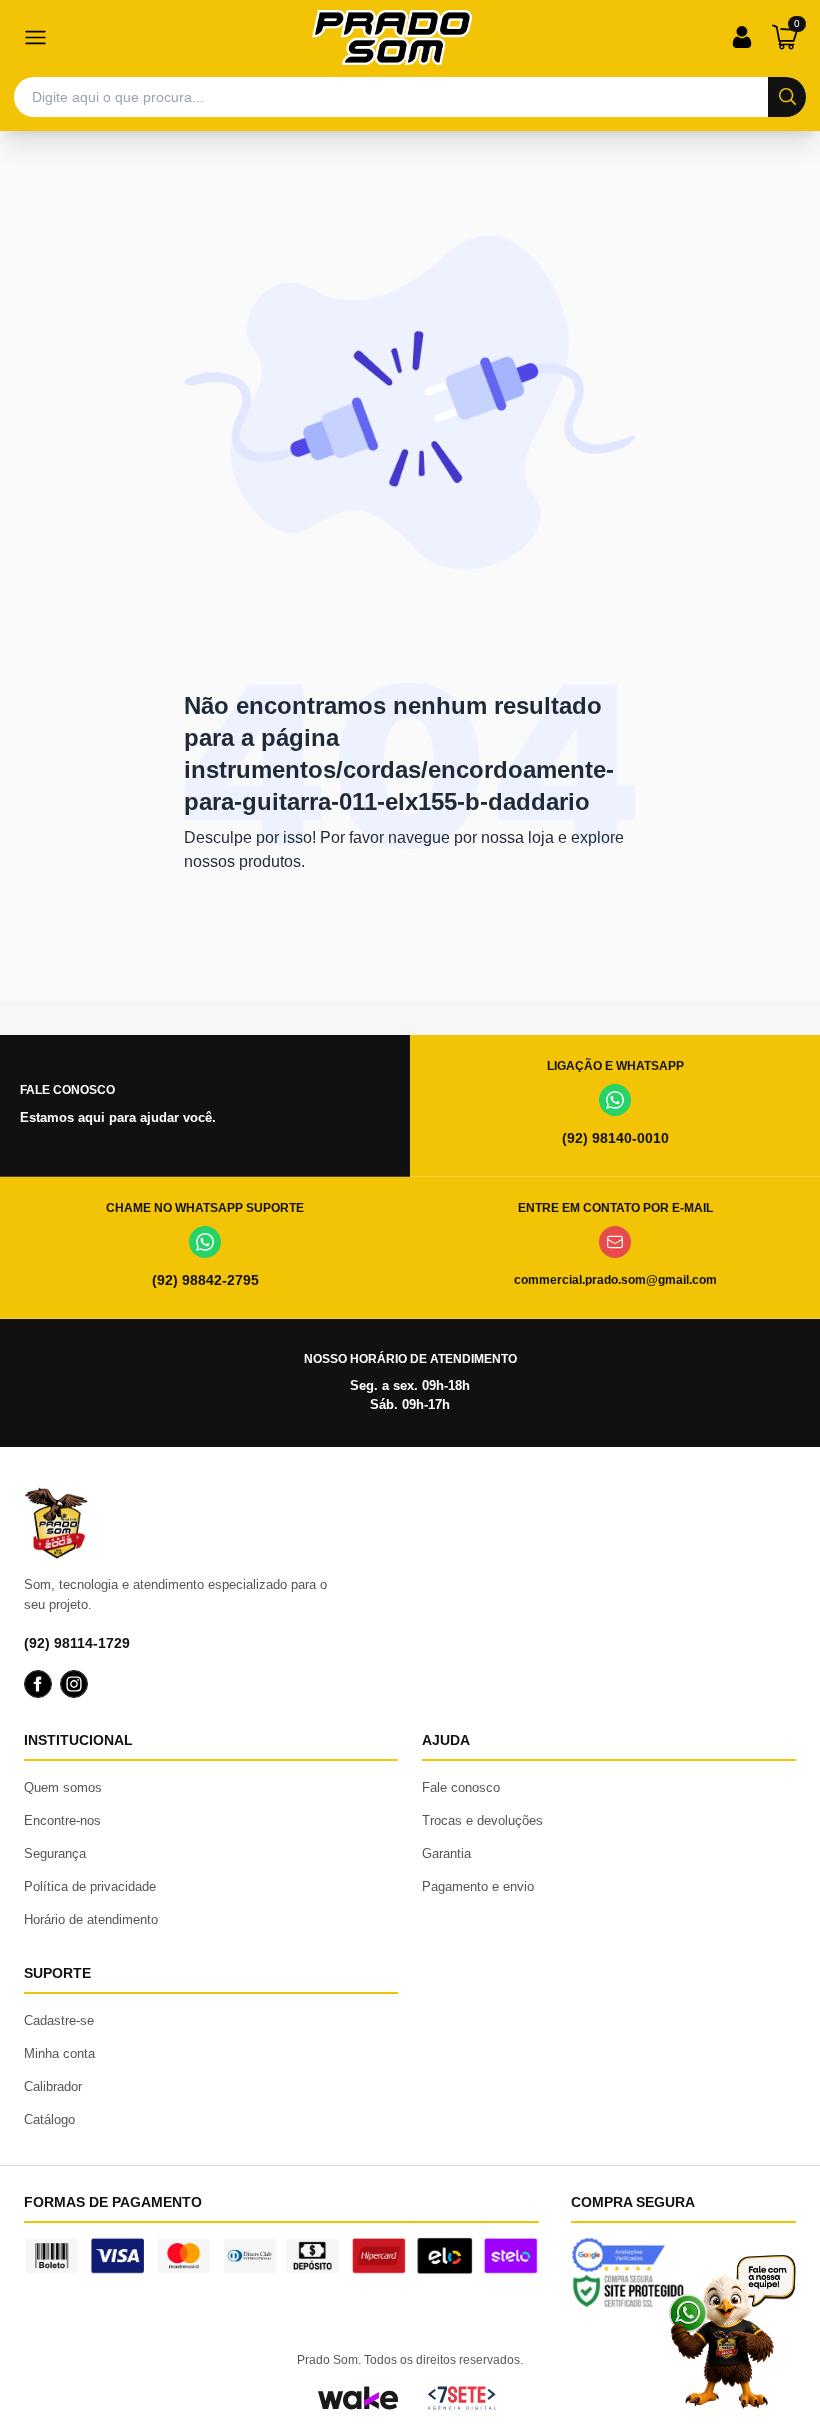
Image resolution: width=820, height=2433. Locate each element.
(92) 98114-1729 (77, 1643)
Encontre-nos (62, 1820)
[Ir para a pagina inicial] (392, 37)
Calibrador (53, 2086)
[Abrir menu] (35, 37)
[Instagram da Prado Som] (74, 1684)
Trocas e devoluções (482, 1820)
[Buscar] (787, 97)
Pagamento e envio (478, 1886)
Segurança (55, 1853)
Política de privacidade (90, 1886)
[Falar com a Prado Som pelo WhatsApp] (732, 2331)
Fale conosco (461, 1787)
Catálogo (49, 2119)
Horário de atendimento (91, 1919)
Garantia (446, 1853)
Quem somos (63, 1787)
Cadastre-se (59, 2020)
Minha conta (59, 2053)
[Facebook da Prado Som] (38, 1684)
